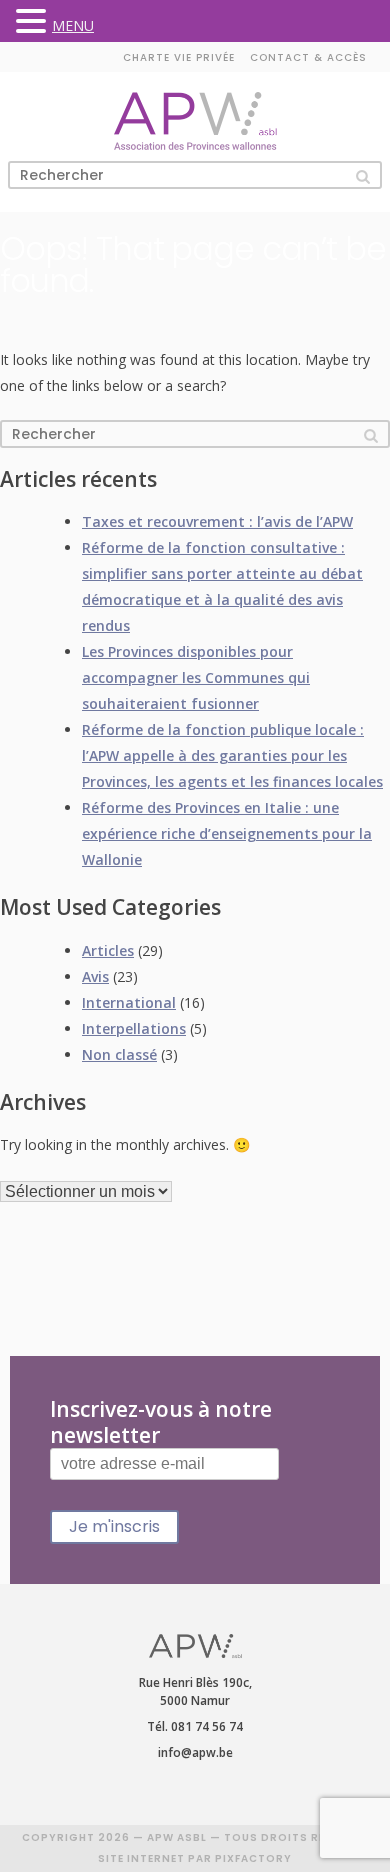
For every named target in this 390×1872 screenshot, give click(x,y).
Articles (108, 950)
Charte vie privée (179, 57)
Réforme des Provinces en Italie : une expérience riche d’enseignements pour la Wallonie (227, 833)
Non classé (119, 1054)
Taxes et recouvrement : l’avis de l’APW (217, 521)
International (129, 1002)
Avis (95, 976)
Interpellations (134, 1028)
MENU (73, 25)
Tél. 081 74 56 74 (195, 1726)
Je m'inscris (114, 1526)
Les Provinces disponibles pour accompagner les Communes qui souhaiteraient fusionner (196, 677)
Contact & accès (308, 57)
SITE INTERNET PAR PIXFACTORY (195, 1858)
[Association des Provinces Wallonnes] (195, 121)
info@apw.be (195, 1752)
